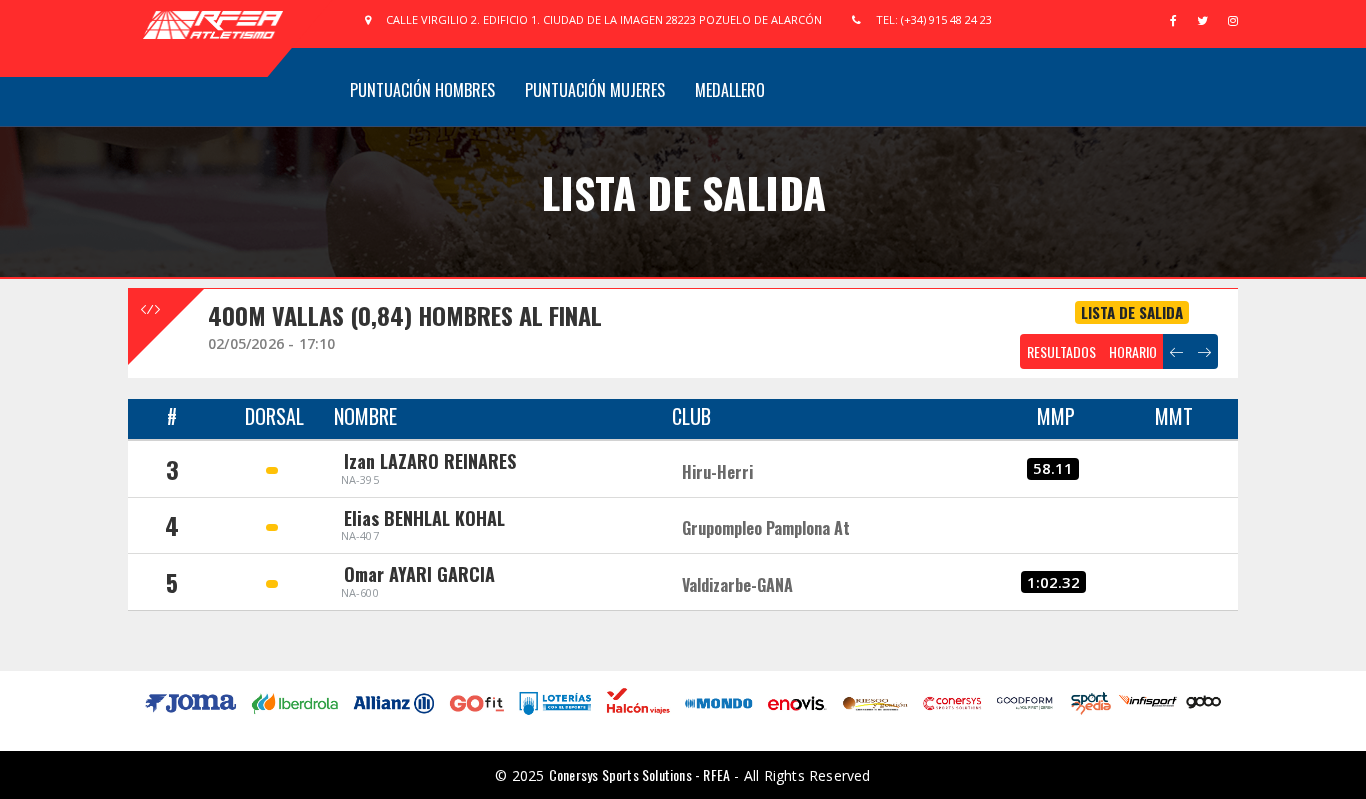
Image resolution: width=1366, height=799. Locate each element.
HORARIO (1133, 351)
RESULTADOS (1061, 351)
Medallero (730, 90)
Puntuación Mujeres (595, 90)
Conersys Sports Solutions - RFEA (639, 774)
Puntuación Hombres (422, 90)
